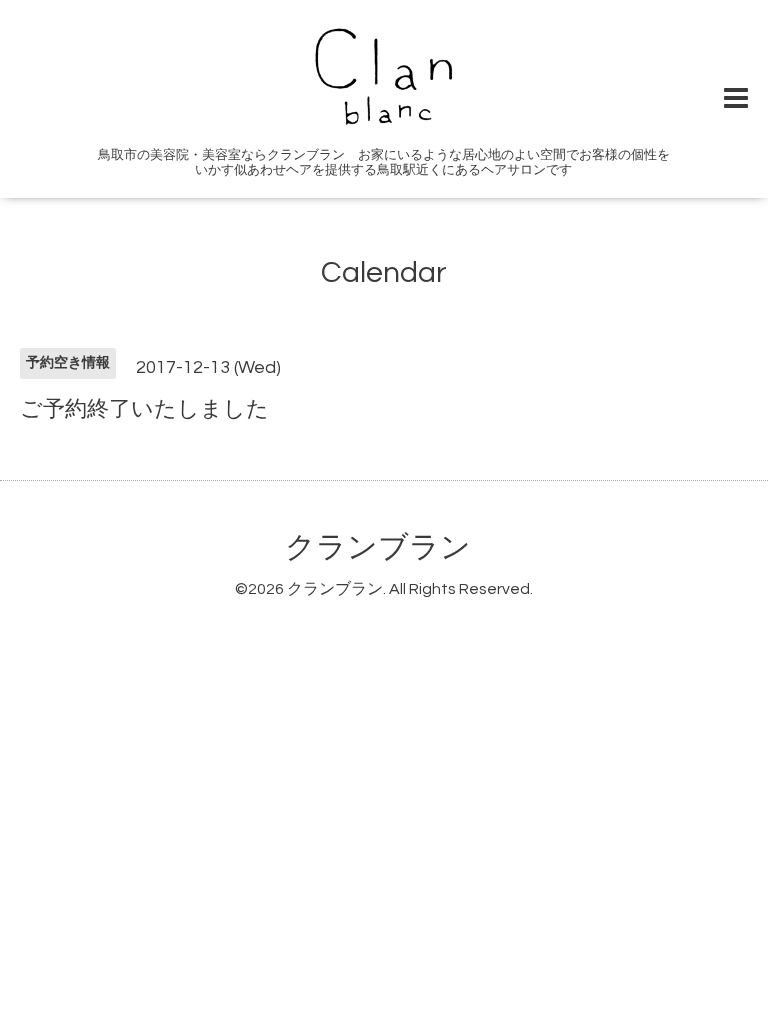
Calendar (384, 272)
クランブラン (378, 547)
